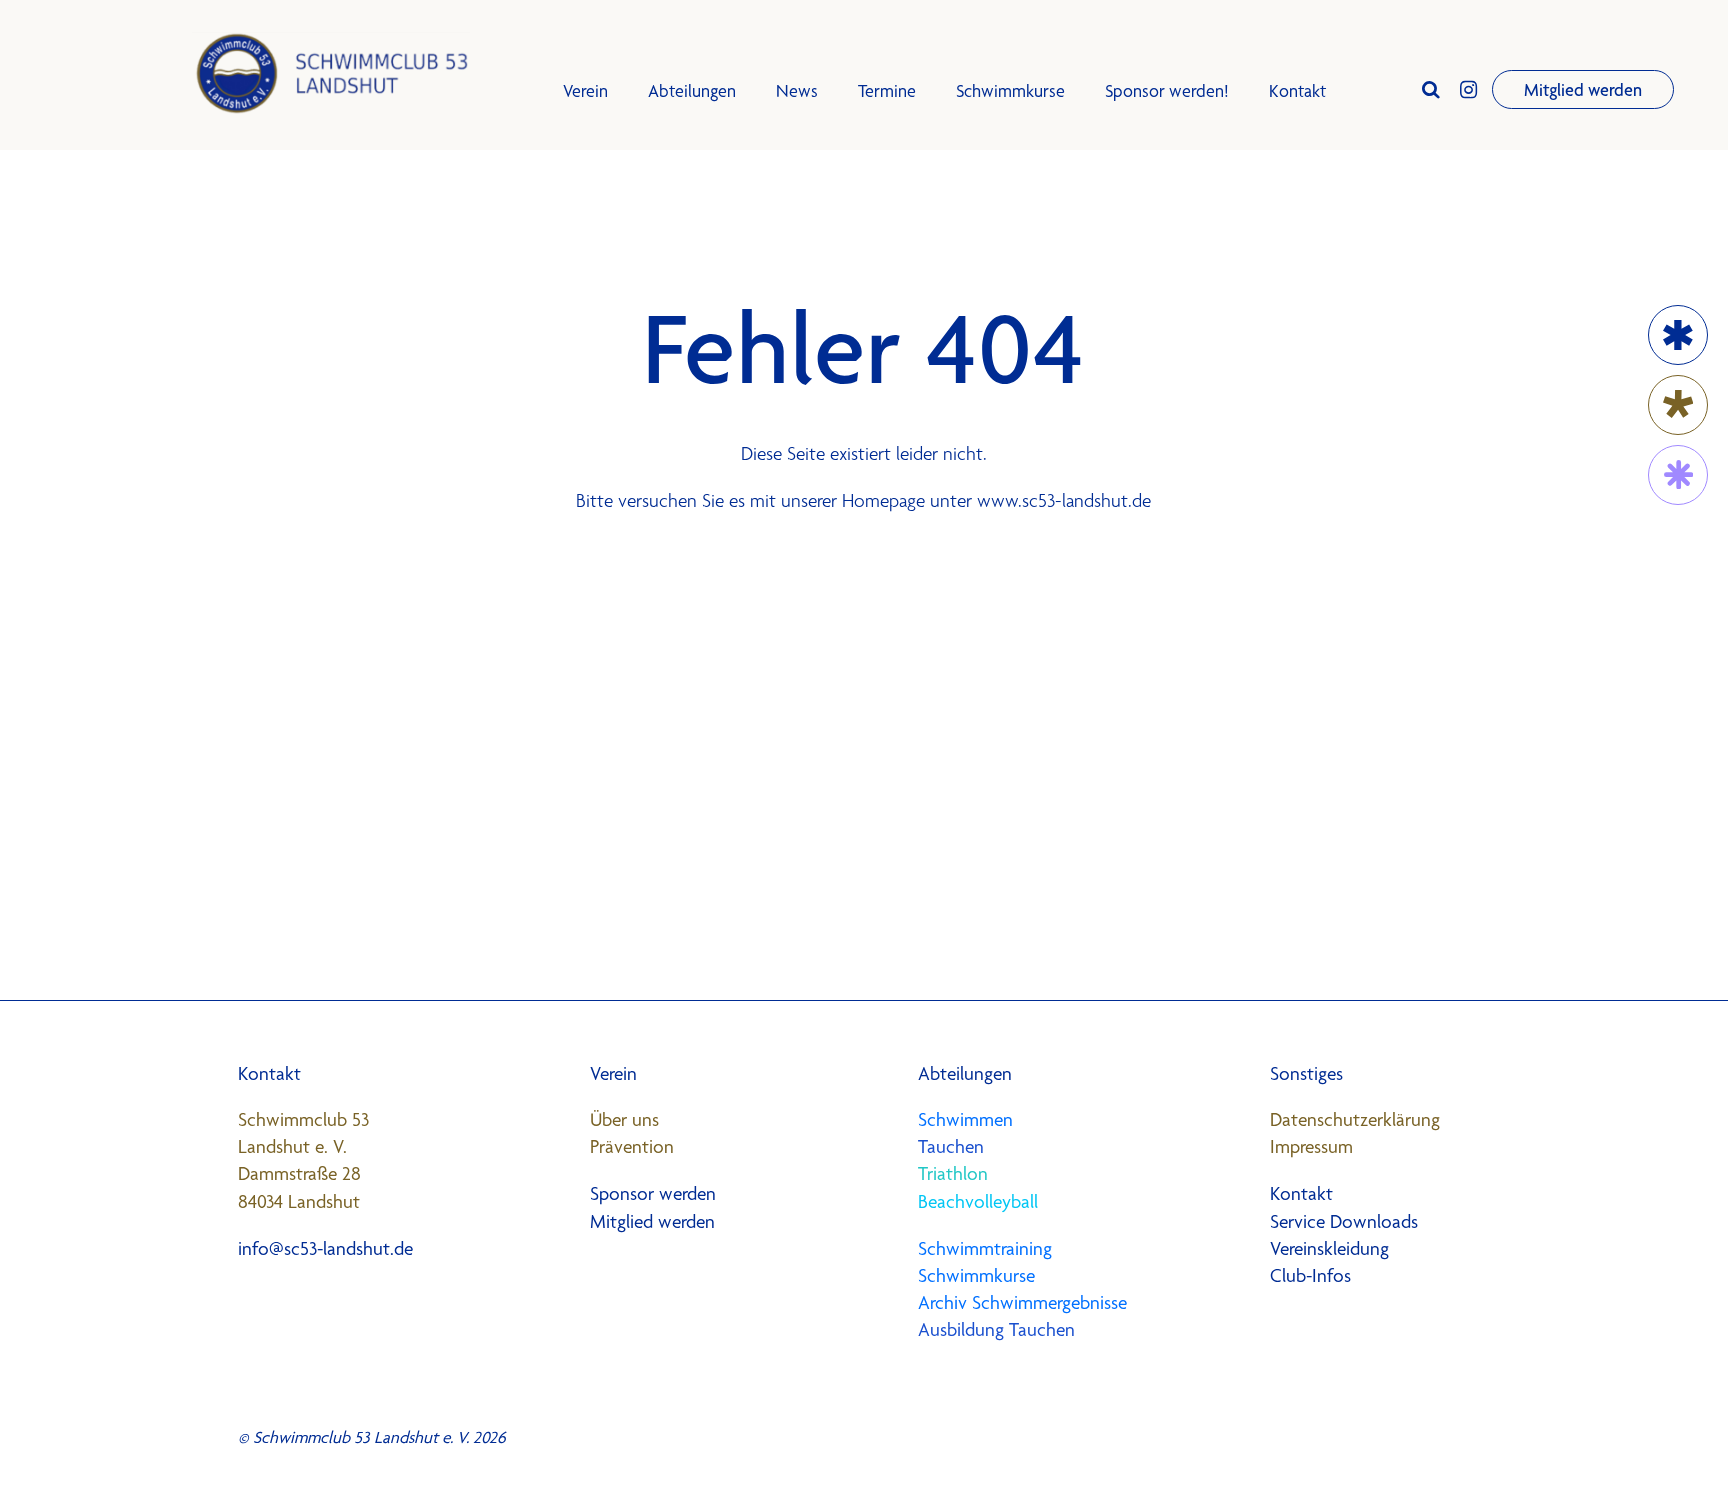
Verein (585, 90)
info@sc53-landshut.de (325, 1248)
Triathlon (953, 1173)
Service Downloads (1344, 1221)
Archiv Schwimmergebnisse (1022, 1302)
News (797, 90)
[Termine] (1678, 335)
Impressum (1311, 1146)
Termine (887, 90)
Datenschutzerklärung (1355, 1119)
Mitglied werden (1583, 89)
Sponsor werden (653, 1193)
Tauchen (951, 1146)
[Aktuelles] (1678, 405)
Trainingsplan (614, 322)
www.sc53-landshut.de (1064, 500)
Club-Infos (1310, 1275)
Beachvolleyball (978, 1201)
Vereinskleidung (1329, 1248)
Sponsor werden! (1167, 90)
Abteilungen (692, 90)
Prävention (632, 1146)
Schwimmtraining (985, 1248)
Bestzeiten (606, 367)
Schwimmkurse (622, 232)
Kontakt (1297, 90)
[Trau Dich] (1678, 475)
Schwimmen (965, 1119)
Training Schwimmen (641, 277)
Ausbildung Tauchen (996, 1329)
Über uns (624, 1119)
